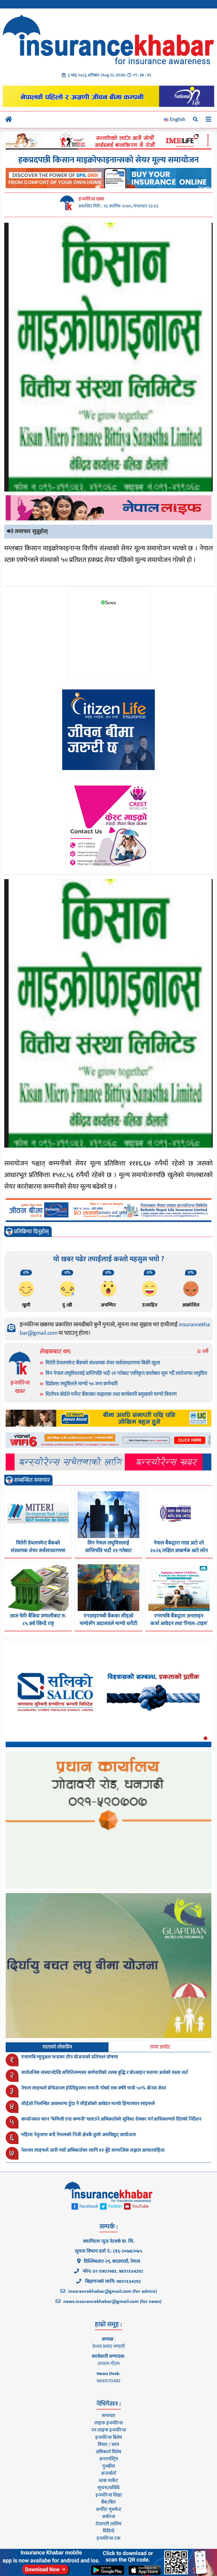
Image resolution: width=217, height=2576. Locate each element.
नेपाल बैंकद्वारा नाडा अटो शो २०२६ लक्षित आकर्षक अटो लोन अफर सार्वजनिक (179, 1551)
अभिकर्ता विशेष (108, 2452)
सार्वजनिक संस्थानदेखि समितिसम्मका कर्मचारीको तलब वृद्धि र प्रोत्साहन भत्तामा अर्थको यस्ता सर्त (105, 2073)
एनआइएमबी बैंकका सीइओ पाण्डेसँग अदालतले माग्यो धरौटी (108, 1620)
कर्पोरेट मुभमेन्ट (109, 2510)
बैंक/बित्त (108, 2502)
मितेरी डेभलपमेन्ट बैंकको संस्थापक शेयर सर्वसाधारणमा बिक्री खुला (103, 1363)
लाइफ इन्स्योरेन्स (108, 2423)
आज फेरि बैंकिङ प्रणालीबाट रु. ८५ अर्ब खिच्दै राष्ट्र (38, 1620)
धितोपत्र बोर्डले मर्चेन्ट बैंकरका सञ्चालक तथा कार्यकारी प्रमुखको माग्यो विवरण (111, 1394)
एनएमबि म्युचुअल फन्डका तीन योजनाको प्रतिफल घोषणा (70, 2057)
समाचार (108, 2416)
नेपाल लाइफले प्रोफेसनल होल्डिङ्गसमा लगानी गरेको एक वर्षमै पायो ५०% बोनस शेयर (94, 2088)
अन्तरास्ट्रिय (109, 2459)
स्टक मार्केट (108, 2481)
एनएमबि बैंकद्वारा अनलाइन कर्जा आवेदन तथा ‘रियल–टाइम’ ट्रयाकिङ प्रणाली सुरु (179, 1624)
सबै (205, 1352)
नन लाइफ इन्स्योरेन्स (108, 2430)
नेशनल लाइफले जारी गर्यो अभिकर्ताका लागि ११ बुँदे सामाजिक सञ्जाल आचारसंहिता (93, 2150)
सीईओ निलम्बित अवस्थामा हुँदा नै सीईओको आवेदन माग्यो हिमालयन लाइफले (88, 2104)
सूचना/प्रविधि (108, 2488)
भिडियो (109, 2531)
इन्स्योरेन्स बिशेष (109, 2437)
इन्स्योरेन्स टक (108, 2538)
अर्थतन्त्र (108, 2517)
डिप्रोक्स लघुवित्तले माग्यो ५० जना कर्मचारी (82, 1384)
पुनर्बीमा (109, 2466)
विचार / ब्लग (108, 2445)
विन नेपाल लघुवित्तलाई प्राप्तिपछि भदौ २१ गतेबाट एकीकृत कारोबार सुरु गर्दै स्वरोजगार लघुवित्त (126, 1374)
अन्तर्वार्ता (108, 2473)
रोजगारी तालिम (108, 2524)
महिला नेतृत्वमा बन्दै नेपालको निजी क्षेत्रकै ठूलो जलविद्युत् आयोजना (79, 2135)
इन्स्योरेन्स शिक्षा (109, 2495)
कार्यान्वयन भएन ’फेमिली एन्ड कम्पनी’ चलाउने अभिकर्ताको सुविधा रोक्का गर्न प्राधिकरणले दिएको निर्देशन (111, 2119)
